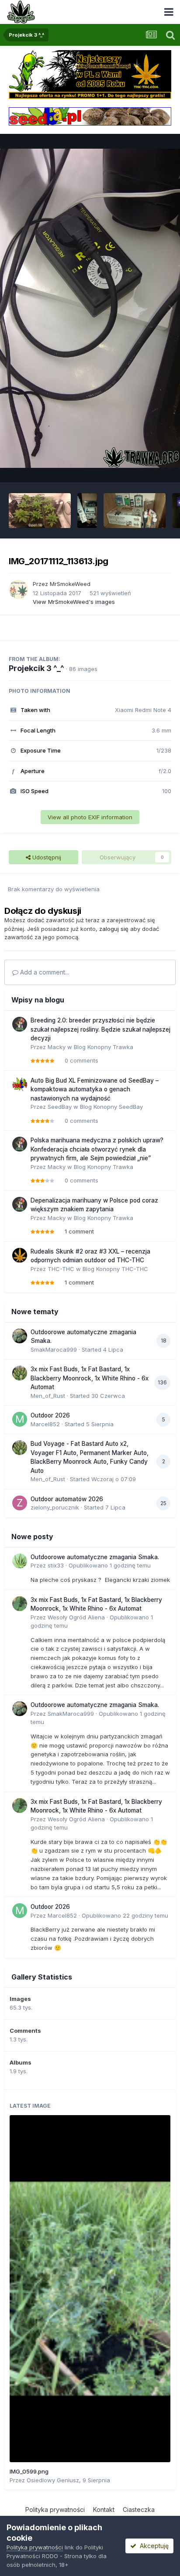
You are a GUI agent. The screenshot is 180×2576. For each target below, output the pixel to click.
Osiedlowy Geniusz (53, 2480)
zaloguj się (114, 929)
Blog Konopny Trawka (104, 1047)
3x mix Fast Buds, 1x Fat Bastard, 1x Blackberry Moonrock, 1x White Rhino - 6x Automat (90, 1378)
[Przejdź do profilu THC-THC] (20, 1255)
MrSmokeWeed (70, 584)
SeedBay (60, 1107)
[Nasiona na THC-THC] (90, 74)
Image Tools (144, 467)
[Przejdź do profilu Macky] (20, 1024)
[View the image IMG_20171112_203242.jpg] (135, 511)
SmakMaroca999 (54, 1349)
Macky (57, 1047)
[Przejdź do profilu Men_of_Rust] (20, 1373)
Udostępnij (46, 857)
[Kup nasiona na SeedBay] (90, 116)
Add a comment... (44, 972)
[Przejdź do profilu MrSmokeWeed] (18, 589)
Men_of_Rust (48, 1396)
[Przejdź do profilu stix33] (20, 1561)
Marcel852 (45, 1424)
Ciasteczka (139, 2510)
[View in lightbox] (90, 308)
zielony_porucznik (55, 1507)
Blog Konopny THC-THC (115, 1269)
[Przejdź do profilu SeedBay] (20, 1084)
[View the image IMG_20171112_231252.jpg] (40, 511)
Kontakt (104, 2510)
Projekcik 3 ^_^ (36, 668)
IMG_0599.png (29, 2471)
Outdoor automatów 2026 (67, 1499)
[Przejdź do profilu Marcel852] (20, 1419)
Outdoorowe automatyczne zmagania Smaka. (95, 1557)
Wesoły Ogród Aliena (76, 1617)
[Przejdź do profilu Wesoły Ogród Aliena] (20, 1604)
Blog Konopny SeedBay (111, 1107)
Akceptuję (152, 2546)
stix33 (56, 1565)
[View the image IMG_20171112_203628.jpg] (87, 511)
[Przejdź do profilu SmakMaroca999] (20, 1336)
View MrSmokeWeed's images (74, 602)
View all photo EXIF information (90, 817)
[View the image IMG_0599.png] (90, 2289)
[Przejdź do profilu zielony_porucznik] (20, 1503)
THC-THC (61, 1269)
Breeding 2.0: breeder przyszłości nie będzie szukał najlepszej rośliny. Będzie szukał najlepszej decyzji (100, 1029)
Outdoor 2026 (50, 1415)
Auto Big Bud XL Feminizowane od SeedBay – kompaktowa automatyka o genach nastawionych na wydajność (95, 1089)
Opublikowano (110, 1565)
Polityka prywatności (55, 2510)
